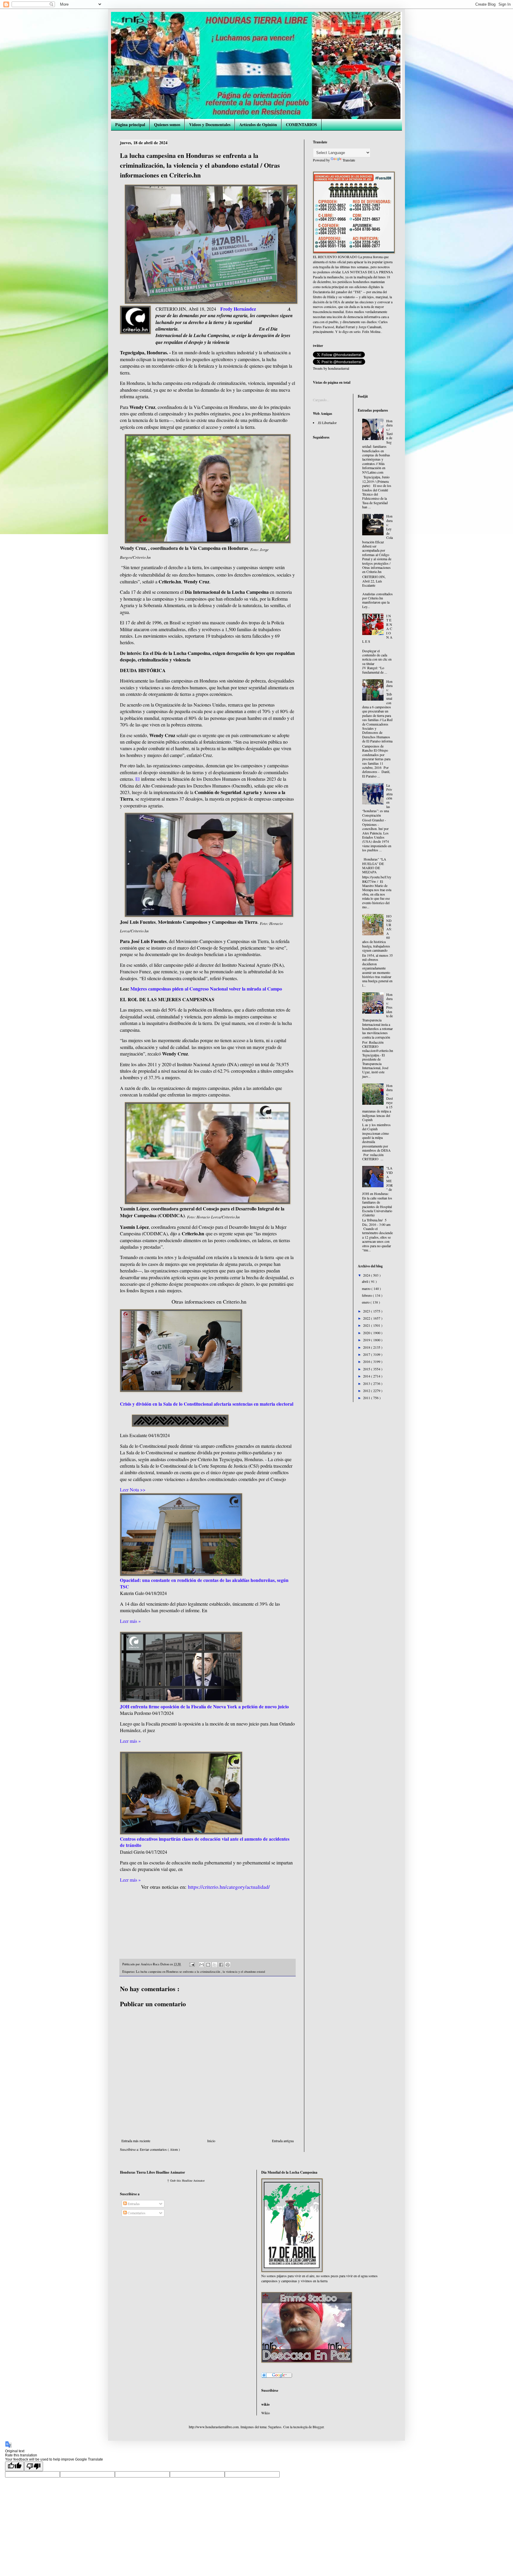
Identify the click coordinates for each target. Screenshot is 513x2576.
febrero (367, 1295)
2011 (367, 1398)
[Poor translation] (34, 2466)
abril (365, 1281)
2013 (367, 1383)
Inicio (211, 2141)
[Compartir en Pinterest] (228, 1965)
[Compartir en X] (215, 1965)
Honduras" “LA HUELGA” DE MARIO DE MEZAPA (374, 865)
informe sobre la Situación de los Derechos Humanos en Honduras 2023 (209, 779)
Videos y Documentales (210, 124)
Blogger (318, 2427)
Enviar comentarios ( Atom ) (160, 2149)
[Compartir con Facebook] (221, 1965)
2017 (367, 1354)
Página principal (130, 124)
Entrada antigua (283, 2141)
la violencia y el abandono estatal (244, 1972)
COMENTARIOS (301, 124)
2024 (367, 1275)
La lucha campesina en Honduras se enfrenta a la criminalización (178, 1972)
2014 (367, 1376)
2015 (367, 1369)
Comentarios (136, 2213)
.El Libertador (327, 423)
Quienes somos (167, 124)
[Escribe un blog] (208, 1965)
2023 (367, 1311)
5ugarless (275, 2427)
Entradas (133, 2204)
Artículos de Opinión (258, 124)
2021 (367, 1325)
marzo (367, 1288)
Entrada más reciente (136, 2141)
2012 (367, 1391)
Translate (349, 160)
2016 (367, 1361)
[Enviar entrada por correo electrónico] (192, 1964)
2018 (367, 1347)
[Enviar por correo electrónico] (202, 1965)
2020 (367, 1333)
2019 (367, 1340)
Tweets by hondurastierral (331, 368)
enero (366, 1302)
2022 (367, 1318)
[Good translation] (15, 2466)
